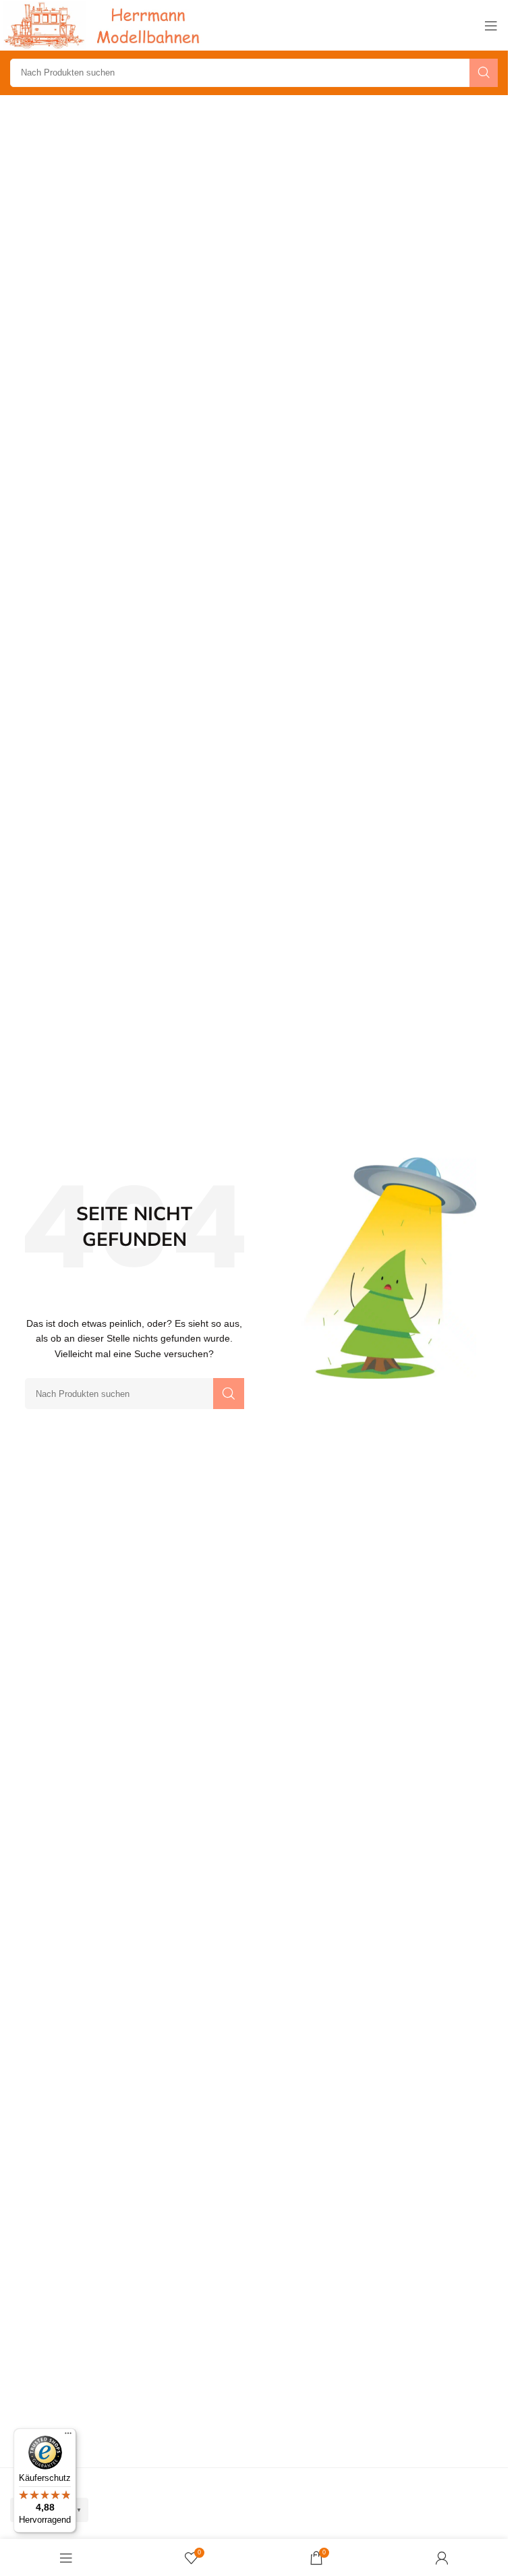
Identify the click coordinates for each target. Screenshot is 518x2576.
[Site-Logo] (105, 25)
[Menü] (68, 2436)
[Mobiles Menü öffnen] (491, 26)
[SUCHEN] (484, 73)
